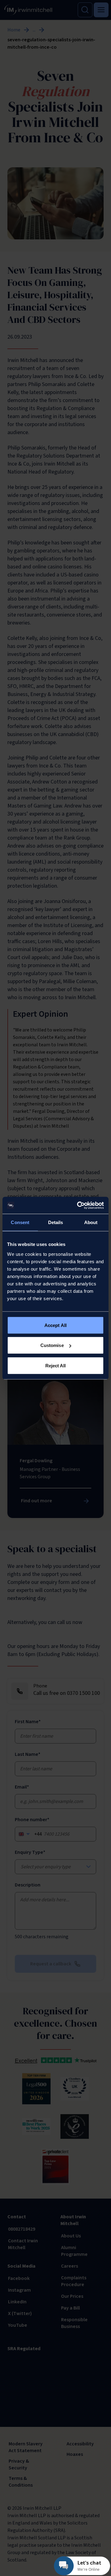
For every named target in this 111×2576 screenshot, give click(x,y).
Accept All (55, 1325)
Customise (52, 1345)
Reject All (56, 1365)
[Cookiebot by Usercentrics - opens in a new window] (78, 1205)
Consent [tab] (20, 1222)
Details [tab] (56, 1222)
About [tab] (91, 1222)
